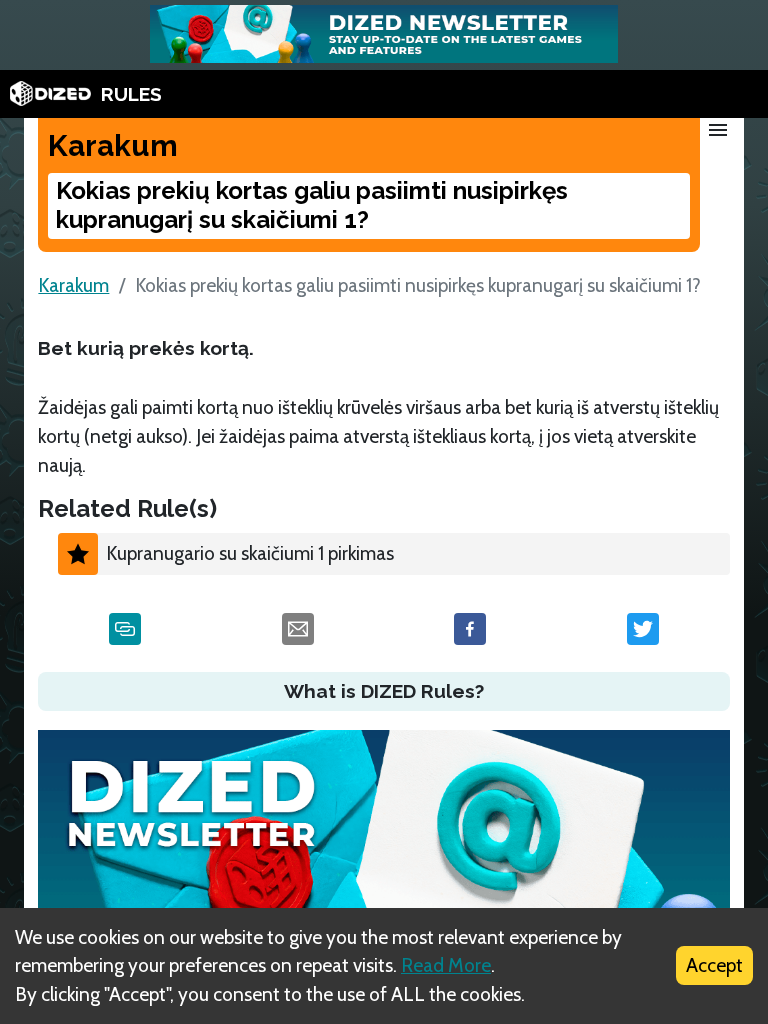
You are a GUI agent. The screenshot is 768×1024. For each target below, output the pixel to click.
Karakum (73, 285)
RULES (131, 94)
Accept (714, 965)
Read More (446, 965)
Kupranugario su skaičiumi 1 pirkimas (250, 553)
